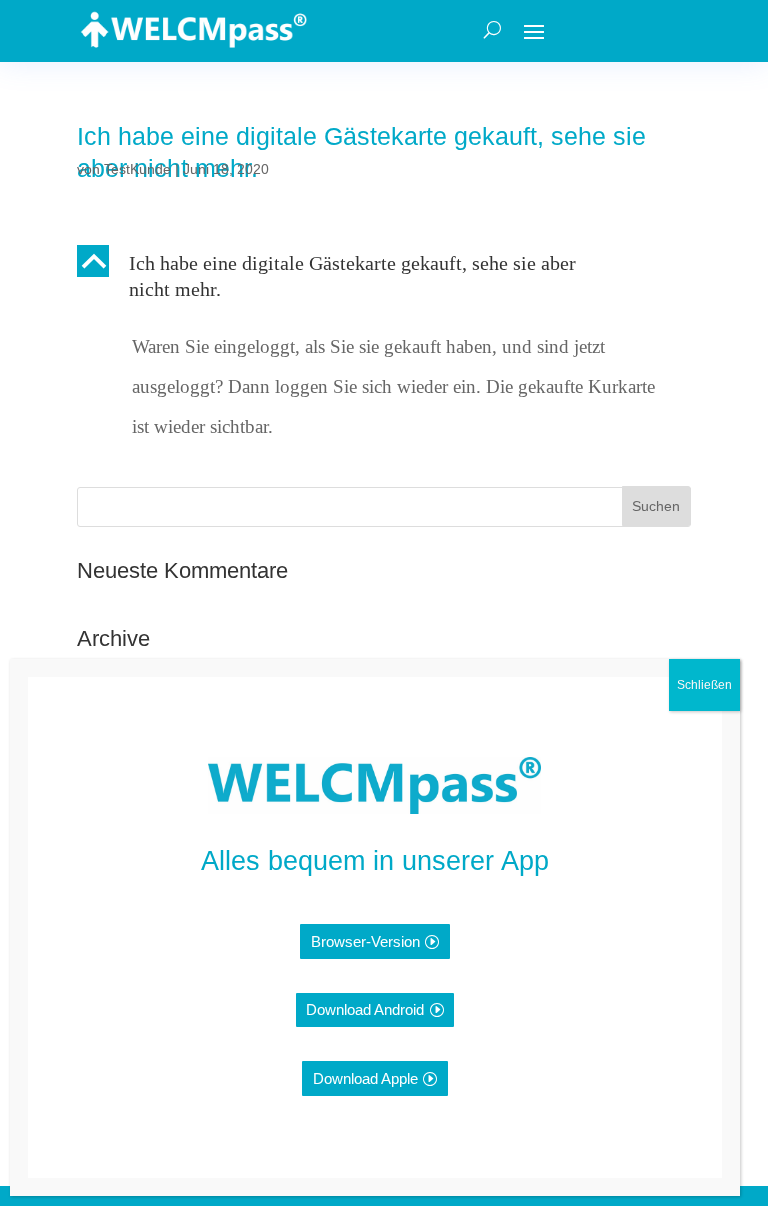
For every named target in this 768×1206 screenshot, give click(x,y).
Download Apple (365, 1078)
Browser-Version (365, 941)
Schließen (704, 685)
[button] (384, 281)
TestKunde (137, 169)
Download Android (365, 1009)
